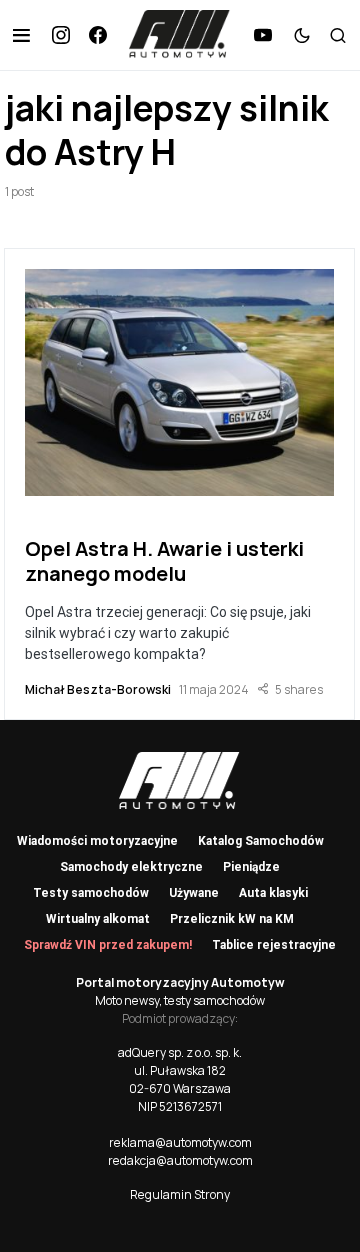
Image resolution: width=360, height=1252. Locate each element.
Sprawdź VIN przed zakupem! (108, 945)
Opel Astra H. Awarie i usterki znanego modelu (164, 561)
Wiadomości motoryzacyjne (97, 841)
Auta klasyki (273, 893)
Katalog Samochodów (261, 841)
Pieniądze (251, 867)
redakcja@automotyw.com (180, 1160)
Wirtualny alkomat (98, 919)
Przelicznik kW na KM (232, 919)
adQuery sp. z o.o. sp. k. (180, 1052)
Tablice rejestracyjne (274, 945)
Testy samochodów (91, 893)
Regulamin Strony (180, 1194)
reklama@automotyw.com (180, 1142)
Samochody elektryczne (131, 867)
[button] (21, 35)
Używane (194, 893)
